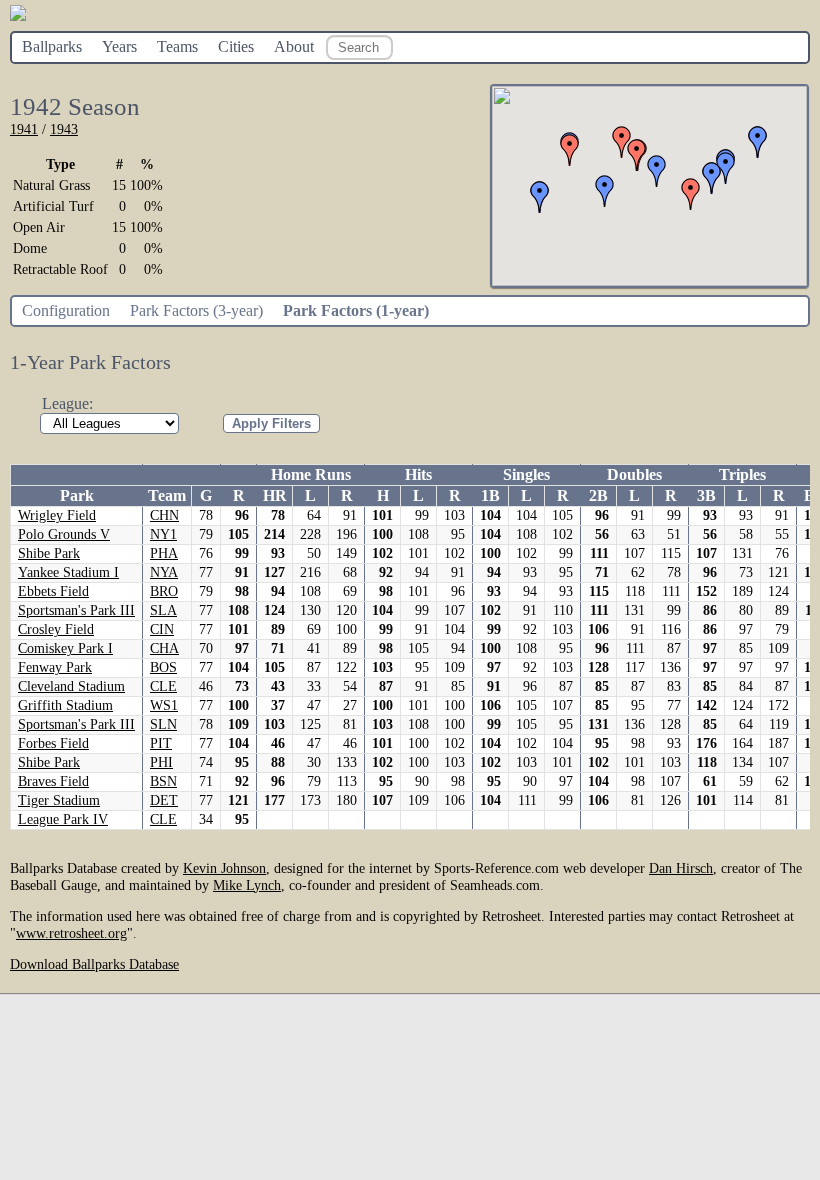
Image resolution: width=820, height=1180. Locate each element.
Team (167, 495)
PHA (164, 553)
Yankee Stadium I (68, 572)
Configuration (66, 310)
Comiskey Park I (65, 648)
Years (119, 46)
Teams (177, 46)
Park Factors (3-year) (196, 310)
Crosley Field (56, 629)
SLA (163, 610)
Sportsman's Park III (76, 610)
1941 (24, 129)
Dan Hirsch (681, 868)
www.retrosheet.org (71, 933)
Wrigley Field (57, 515)
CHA (164, 648)
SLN (163, 724)
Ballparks (52, 46)
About (294, 46)
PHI (161, 762)
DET (164, 800)
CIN (162, 629)
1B (490, 495)
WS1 (164, 705)
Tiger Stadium (59, 800)
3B (706, 495)
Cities (236, 46)
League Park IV (63, 819)
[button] (570, 150)
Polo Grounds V (64, 534)
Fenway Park (55, 667)
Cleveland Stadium (71, 686)
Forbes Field (53, 743)
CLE (163, 686)
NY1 (163, 534)
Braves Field (53, 781)
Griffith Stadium (65, 705)
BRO (164, 591)
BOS (163, 667)
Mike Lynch (247, 885)
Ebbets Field (53, 591)
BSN (163, 781)
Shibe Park (49, 553)
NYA (164, 572)
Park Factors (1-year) (356, 310)
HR (275, 495)
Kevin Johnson (224, 868)
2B (598, 495)
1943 (64, 129)
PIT (161, 743)
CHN (164, 515)
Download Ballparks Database (94, 964)
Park (77, 495)
